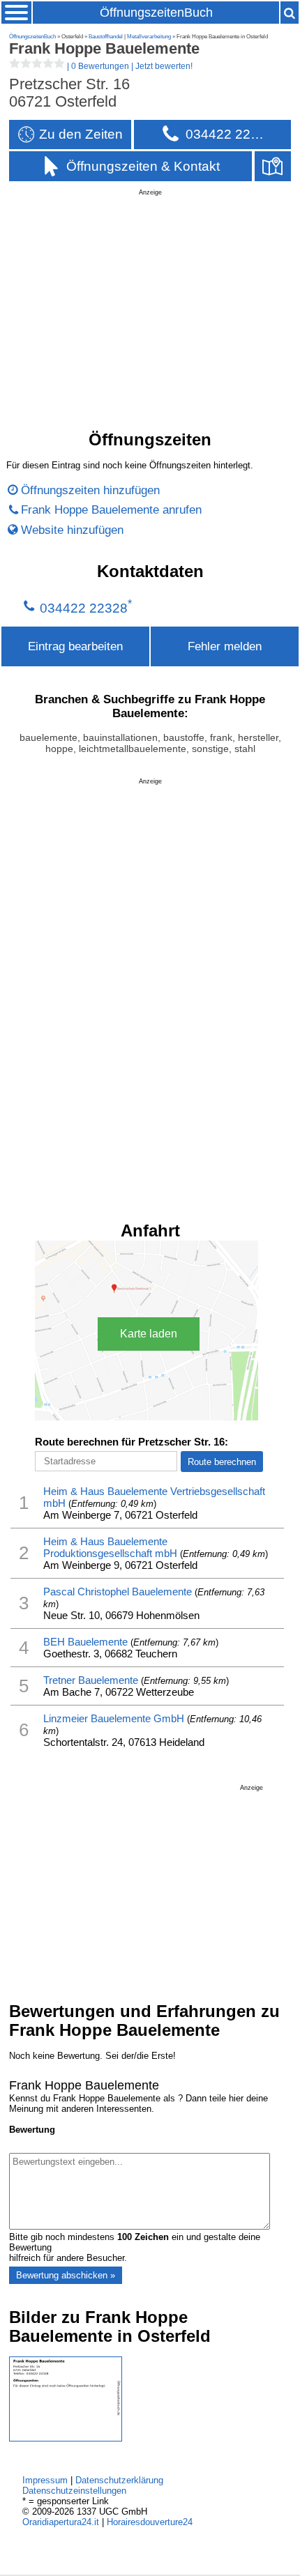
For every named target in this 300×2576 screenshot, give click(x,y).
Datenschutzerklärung (119, 2480)
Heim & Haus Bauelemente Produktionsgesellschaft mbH (110, 1547)
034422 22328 (84, 608)
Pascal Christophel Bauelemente (118, 1592)
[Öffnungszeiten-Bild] (66, 2438)
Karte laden (149, 1334)
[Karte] (273, 166)
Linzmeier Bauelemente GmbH (114, 1718)
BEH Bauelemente (85, 1642)
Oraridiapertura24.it (61, 2522)
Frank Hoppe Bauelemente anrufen (111, 509)
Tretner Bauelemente (91, 1680)
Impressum (45, 2480)
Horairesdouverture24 (150, 2522)
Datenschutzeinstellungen (74, 2491)
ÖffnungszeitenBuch (156, 13)
